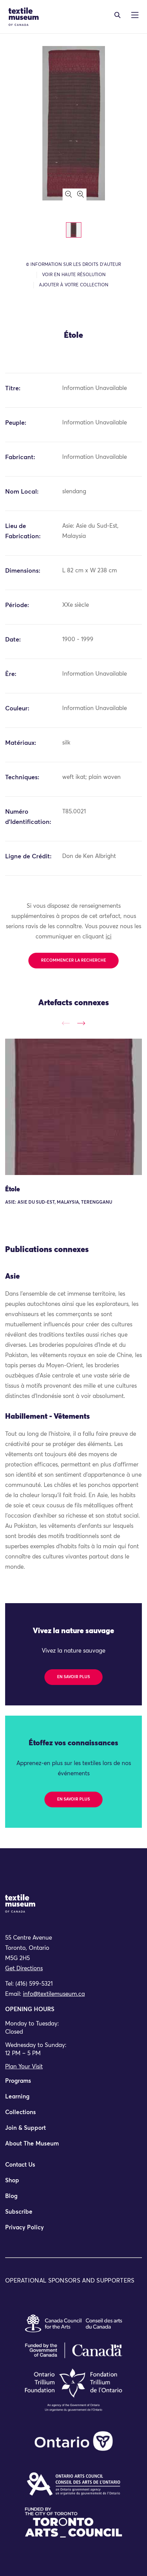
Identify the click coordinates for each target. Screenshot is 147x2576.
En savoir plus (73, 1677)
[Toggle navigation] (117, 15)
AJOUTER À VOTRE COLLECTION (74, 285)
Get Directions (24, 1969)
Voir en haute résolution (74, 275)
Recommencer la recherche (73, 961)
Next (81, 1023)
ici (109, 937)
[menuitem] (73, 2084)
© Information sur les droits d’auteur (73, 265)
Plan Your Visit (24, 2067)
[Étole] (73, 1107)
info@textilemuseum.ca (54, 1994)
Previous (66, 1023)
